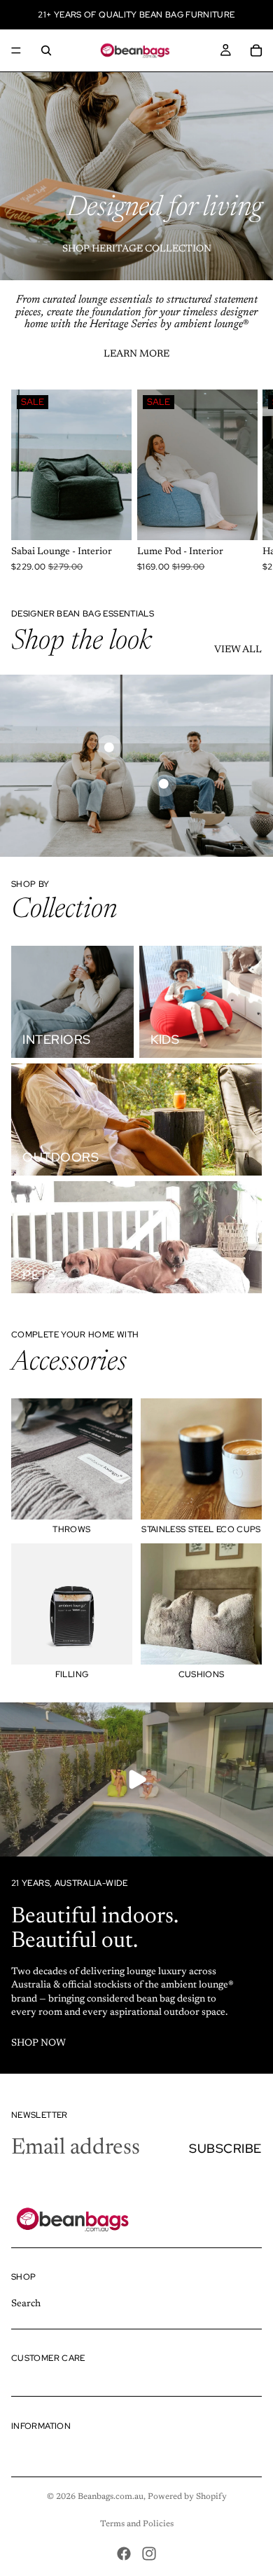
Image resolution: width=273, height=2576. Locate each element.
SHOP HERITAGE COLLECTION (137, 249)
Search (26, 2304)
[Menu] (16, 50)
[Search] (46, 50)
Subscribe (225, 2148)
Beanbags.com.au (111, 2497)
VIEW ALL (238, 650)
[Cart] (256, 50)
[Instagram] (149, 2554)
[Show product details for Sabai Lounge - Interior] (109, 748)
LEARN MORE (136, 354)
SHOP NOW (38, 2044)
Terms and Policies (137, 2524)
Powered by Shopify (187, 2497)
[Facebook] (124, 2554)
